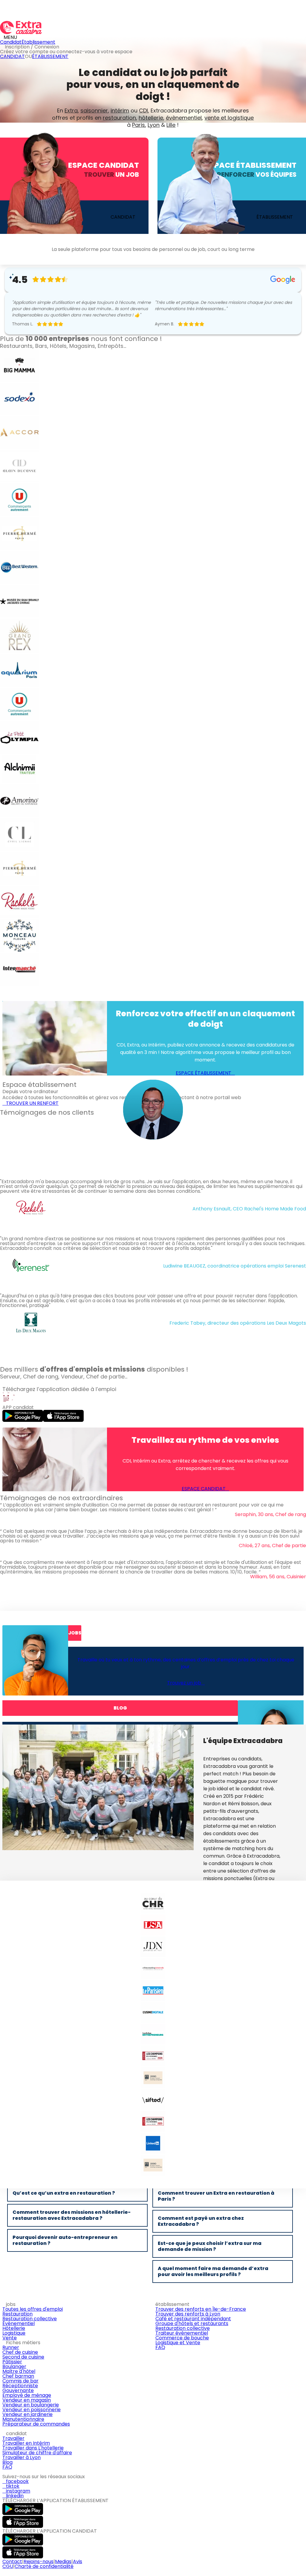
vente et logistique (229, 118)
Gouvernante (18, 2390)
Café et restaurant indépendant (193, 2319)
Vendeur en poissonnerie (32, 2410)
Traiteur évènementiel (182, 2333)
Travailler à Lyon (22, 2457)
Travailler (13, 2438)
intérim (120, 111)
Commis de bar (20, 2381)
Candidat (11, 42)
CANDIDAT (12, 56)
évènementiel (184, 118)
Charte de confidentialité (44, 2566)
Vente (10, 2338)
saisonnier (94, 111)
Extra (71, 111)
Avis (78, 2561)
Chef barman (18, 2376)
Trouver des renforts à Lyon (188, 2314)
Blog (7, 2462)
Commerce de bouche (182, 2338)
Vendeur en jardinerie (27, 2414)
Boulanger (14, 2366)
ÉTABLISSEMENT (50, 56)
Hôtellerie (14, 2328)
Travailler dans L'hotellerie (33, 2448)
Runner (11, 2347)
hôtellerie (151, 118)
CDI (143, 111)
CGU (8, 2566)
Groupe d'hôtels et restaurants (192, 2323)
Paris (139, 125)
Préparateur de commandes (36, 2424)
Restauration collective (30, 2319)
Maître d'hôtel (19, 2371)
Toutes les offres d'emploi (33, 2309)
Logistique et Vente (178, 2343)
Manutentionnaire (23, 2419)
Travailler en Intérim (26, 2443)
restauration (119, 118)
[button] (1, 1353)
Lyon (154, 125)
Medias (63, 2561)
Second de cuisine (23, 2357)
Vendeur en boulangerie (31, 2405)
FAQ (160, 2347)
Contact (12, 2561)
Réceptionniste (20, 2386)
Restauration (17, 2314)
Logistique (14, 2333)
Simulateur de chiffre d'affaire (37, 2453)
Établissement (38, 42)
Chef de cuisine (20, 2352)
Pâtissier (12, 2362)
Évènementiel (19, 2323)
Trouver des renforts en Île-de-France (201, 2309)
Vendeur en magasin (27, 2400)
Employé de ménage (27, 2395)
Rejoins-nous (39, 2561)
